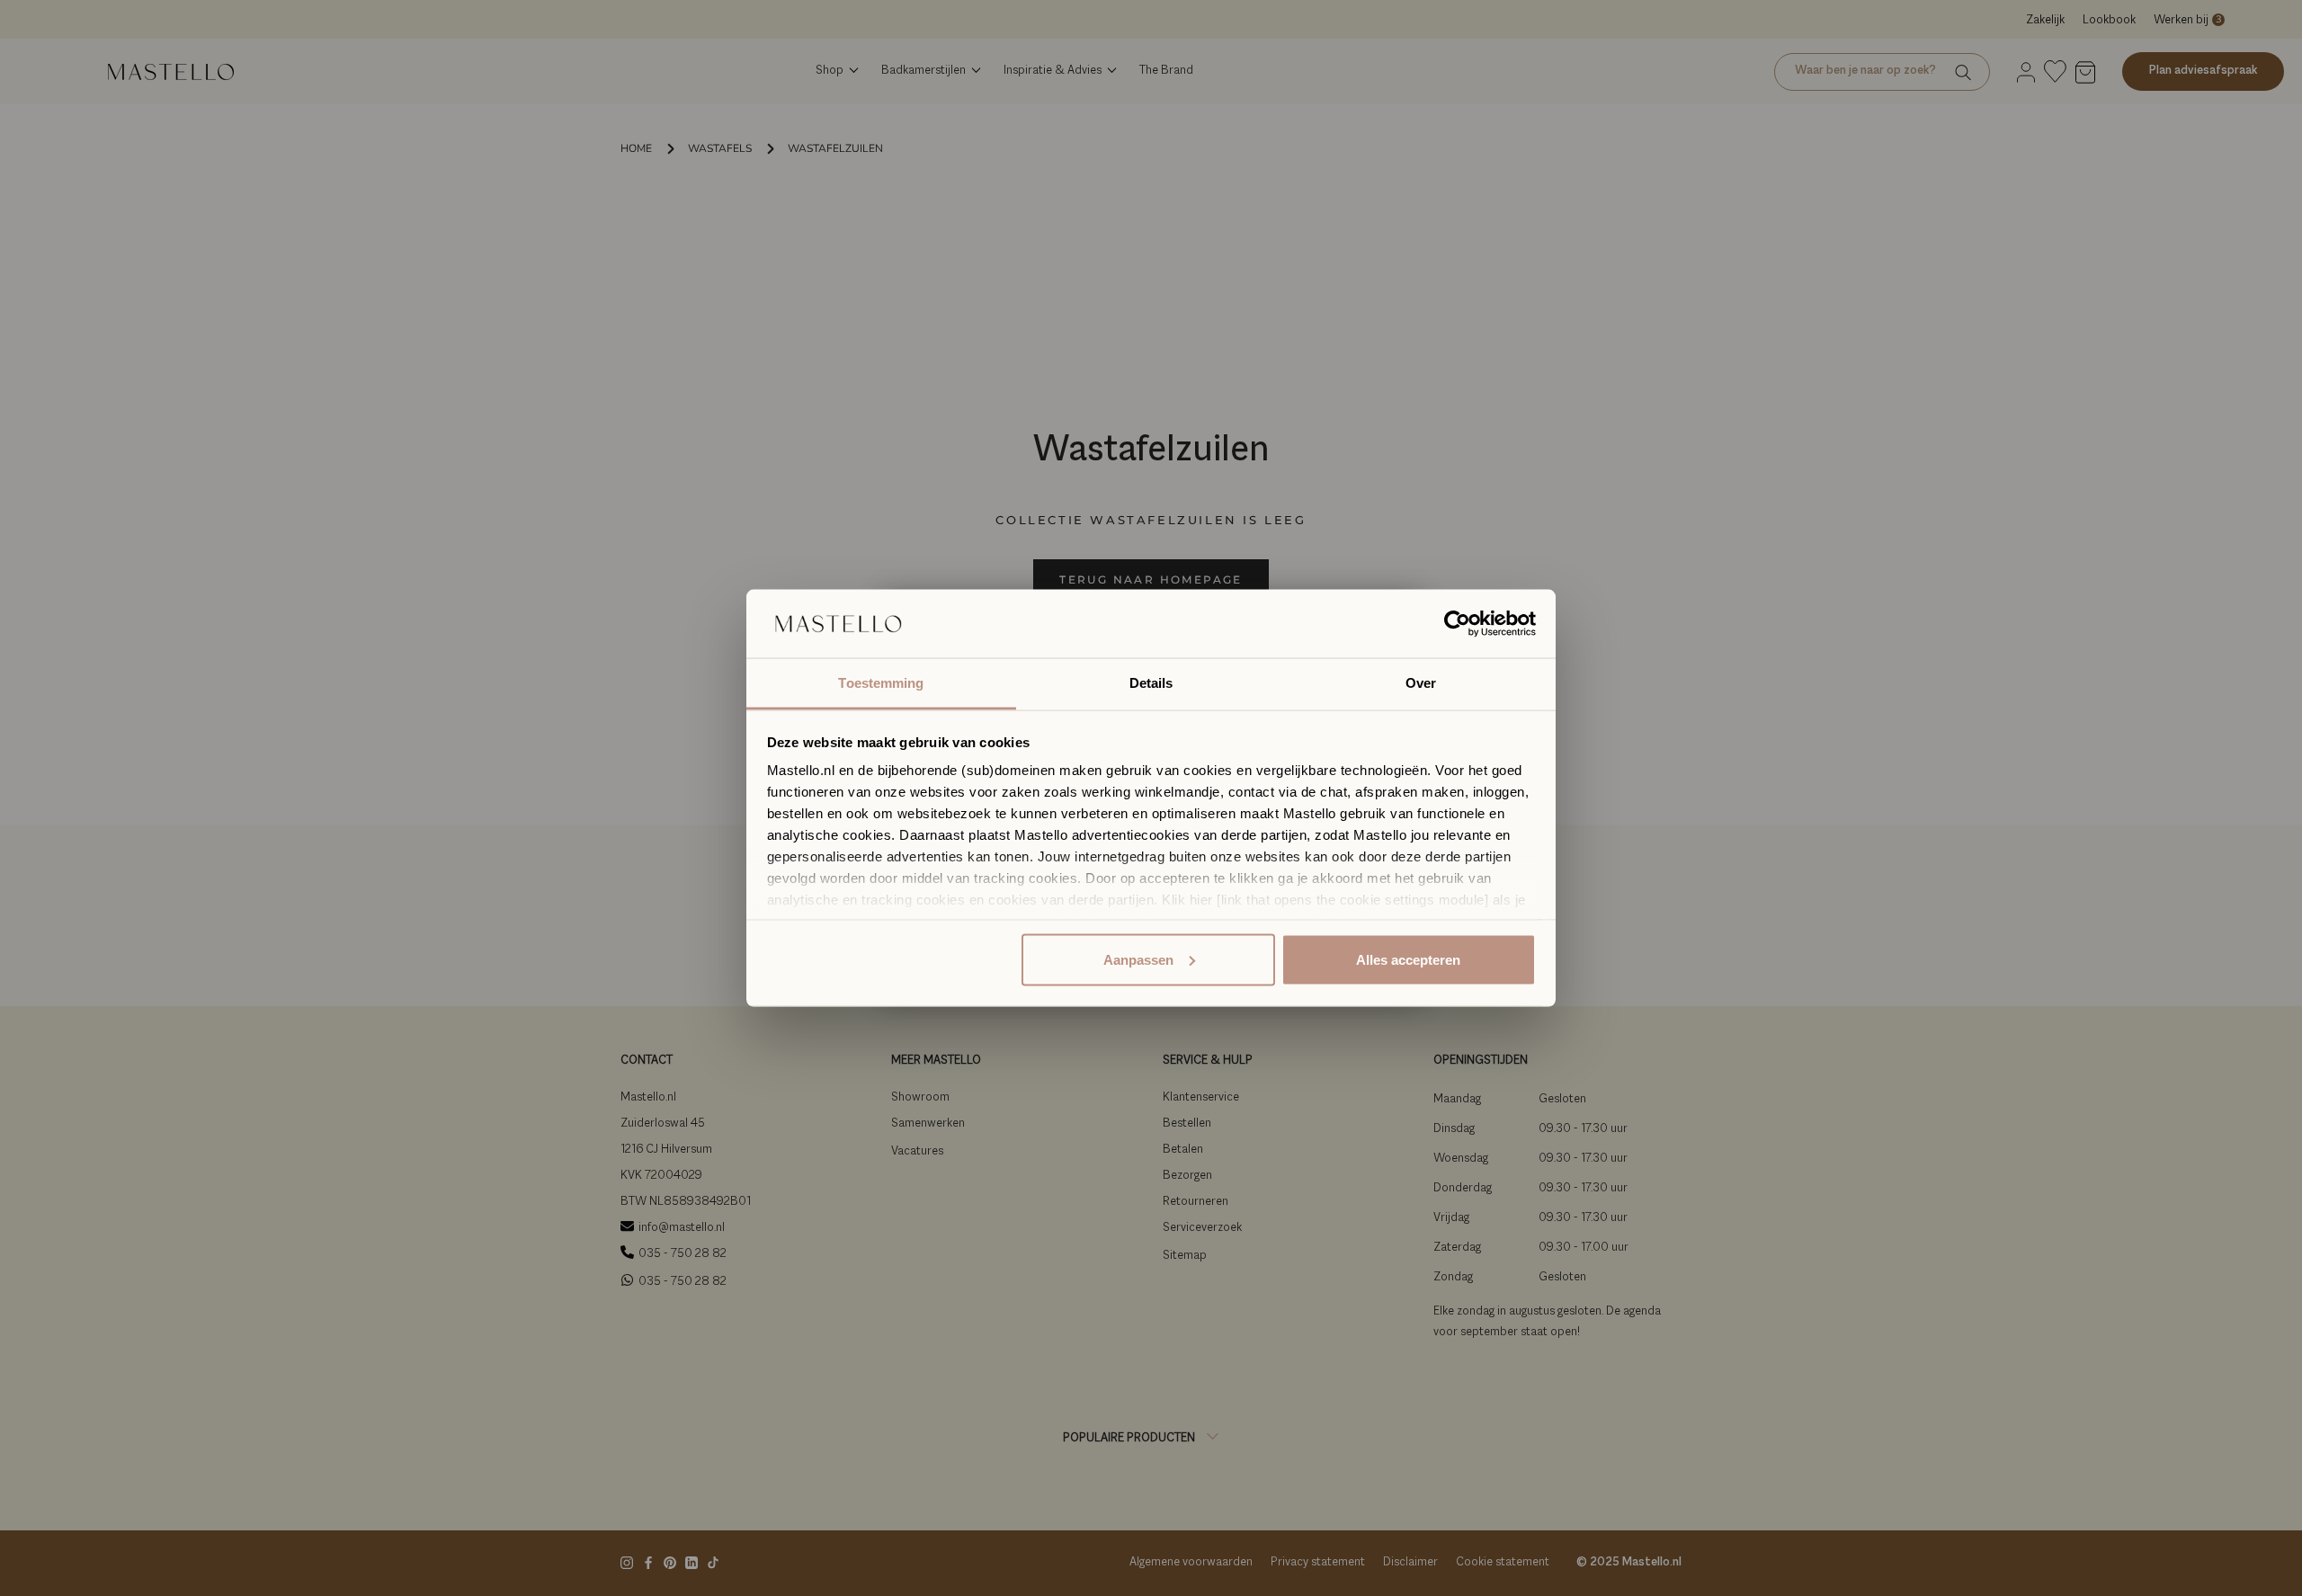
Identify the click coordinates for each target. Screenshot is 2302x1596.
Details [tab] (1151, 683)
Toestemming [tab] (881, 683)
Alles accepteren (1408, 959)
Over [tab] (1421, 683)
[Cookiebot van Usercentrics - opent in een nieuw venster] (1457, 624)
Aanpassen (1138, 959)
